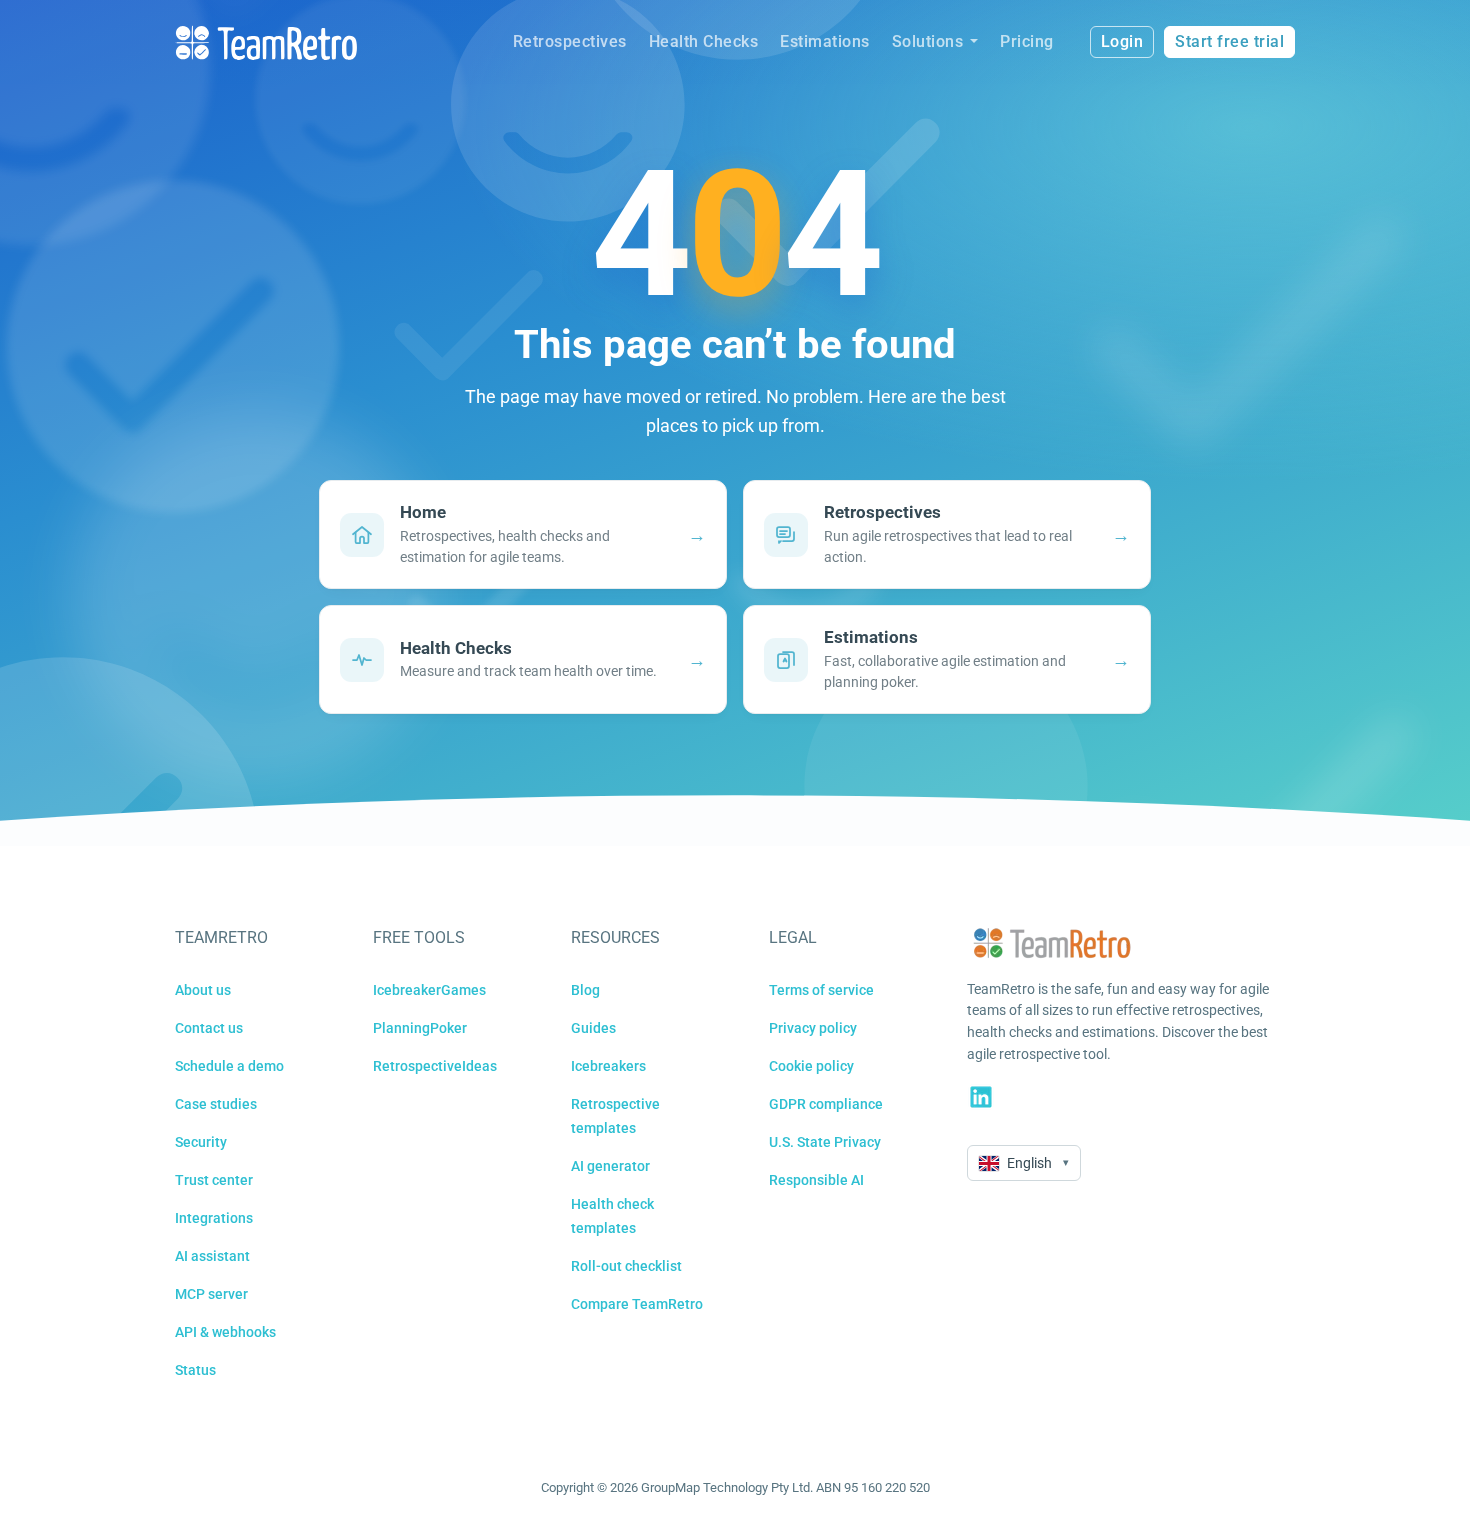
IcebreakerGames (429, 990)
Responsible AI (816, 1180)
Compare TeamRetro (637, 1304)
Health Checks (704, 41)
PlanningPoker (420, 1028)
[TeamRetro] (266, 42)
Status (195, 1370)
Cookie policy (811, 1066)
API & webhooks (225, 1332)
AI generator (610, 1166)
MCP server (211, 1294)
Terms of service (821, 990)
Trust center (214, 1180)
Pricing (1027, 41)
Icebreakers (608, 1066)
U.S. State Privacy (825, 1142)
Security (201, 1142)
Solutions (928, 41)
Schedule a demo (229, 1066)
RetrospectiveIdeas (435, 1066)
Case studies (216, 1104)
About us (203, 990)
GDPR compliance (826, 1104)
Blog (585, 990)
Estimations (825, 41)
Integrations (214, 1218)
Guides (593, 1028)
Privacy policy (813, 1028)
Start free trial (1229, 41)
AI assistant (212, 1256)
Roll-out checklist (626, 1266)
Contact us (209, 1028)
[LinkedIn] (981, 1097)
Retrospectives (570, 41)
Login (1122, 41)
